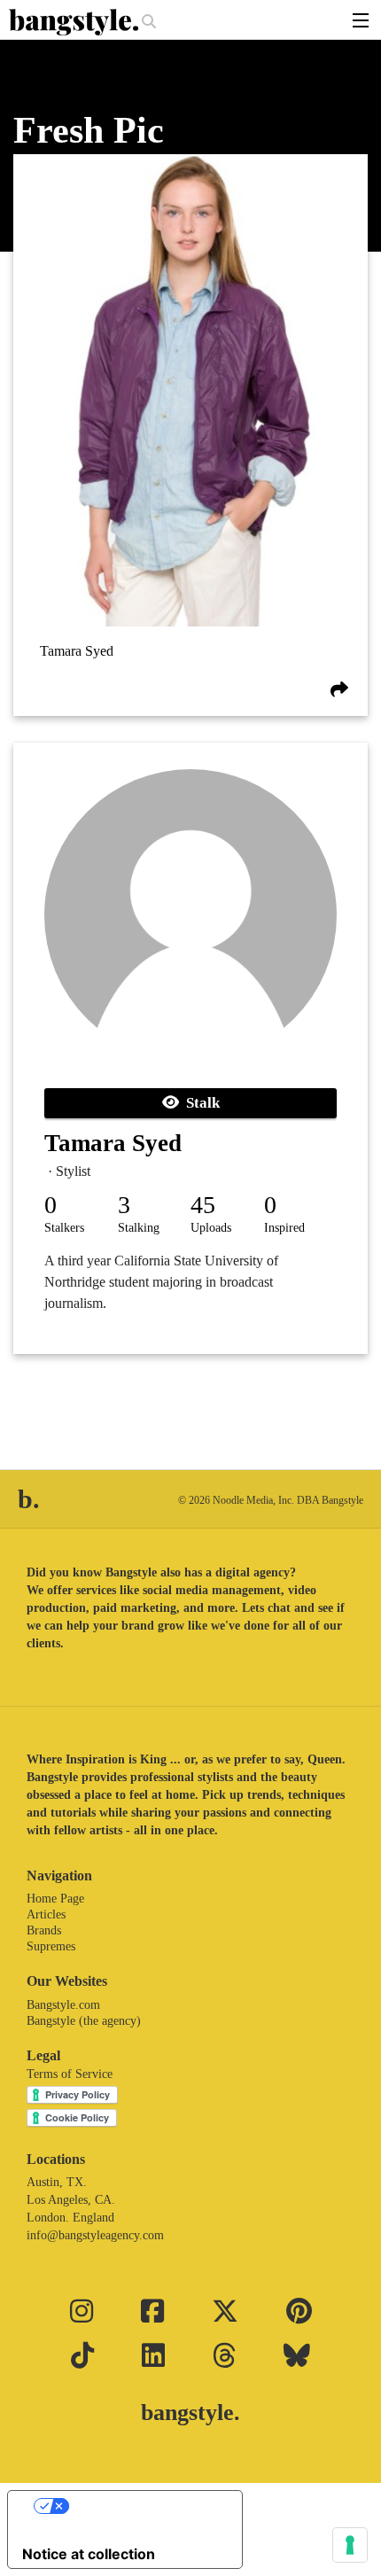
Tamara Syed (77, 651)
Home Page (55, 1899)
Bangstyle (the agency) (84, 2021)
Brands (44, 1930)
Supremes (51, 1946)
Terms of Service (70, 2074)
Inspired (284, 1228)
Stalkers (64, 1228)
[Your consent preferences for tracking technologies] (350, 2545)
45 (203, 1205)
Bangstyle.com (63, 2005)
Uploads (211, 1228)
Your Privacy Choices (143, 2506)
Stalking (139, 1228)
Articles (46, 1914)
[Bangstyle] (75, 22)
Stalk (199, 1103)
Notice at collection (89, 2554)
